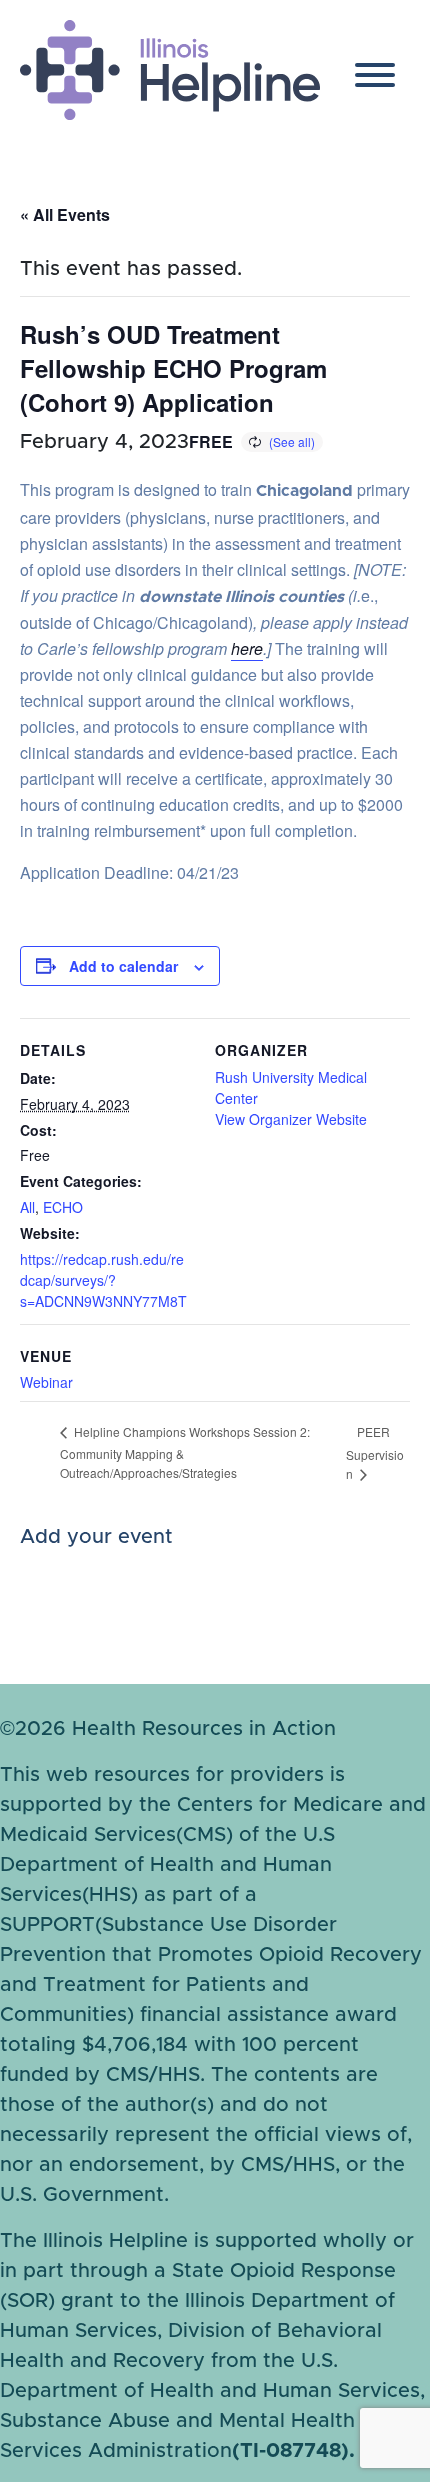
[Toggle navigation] (375, 79)
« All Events (65, 214)
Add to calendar (123, 966)
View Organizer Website (291, 1119)
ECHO (63, 1207)
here (247, 648)
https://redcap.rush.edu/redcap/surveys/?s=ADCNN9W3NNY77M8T (103, 1280)
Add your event (96, 1537)
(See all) (292, 441)
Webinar (46, 1382)
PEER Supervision (375, 1452)
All (27, 1207)
